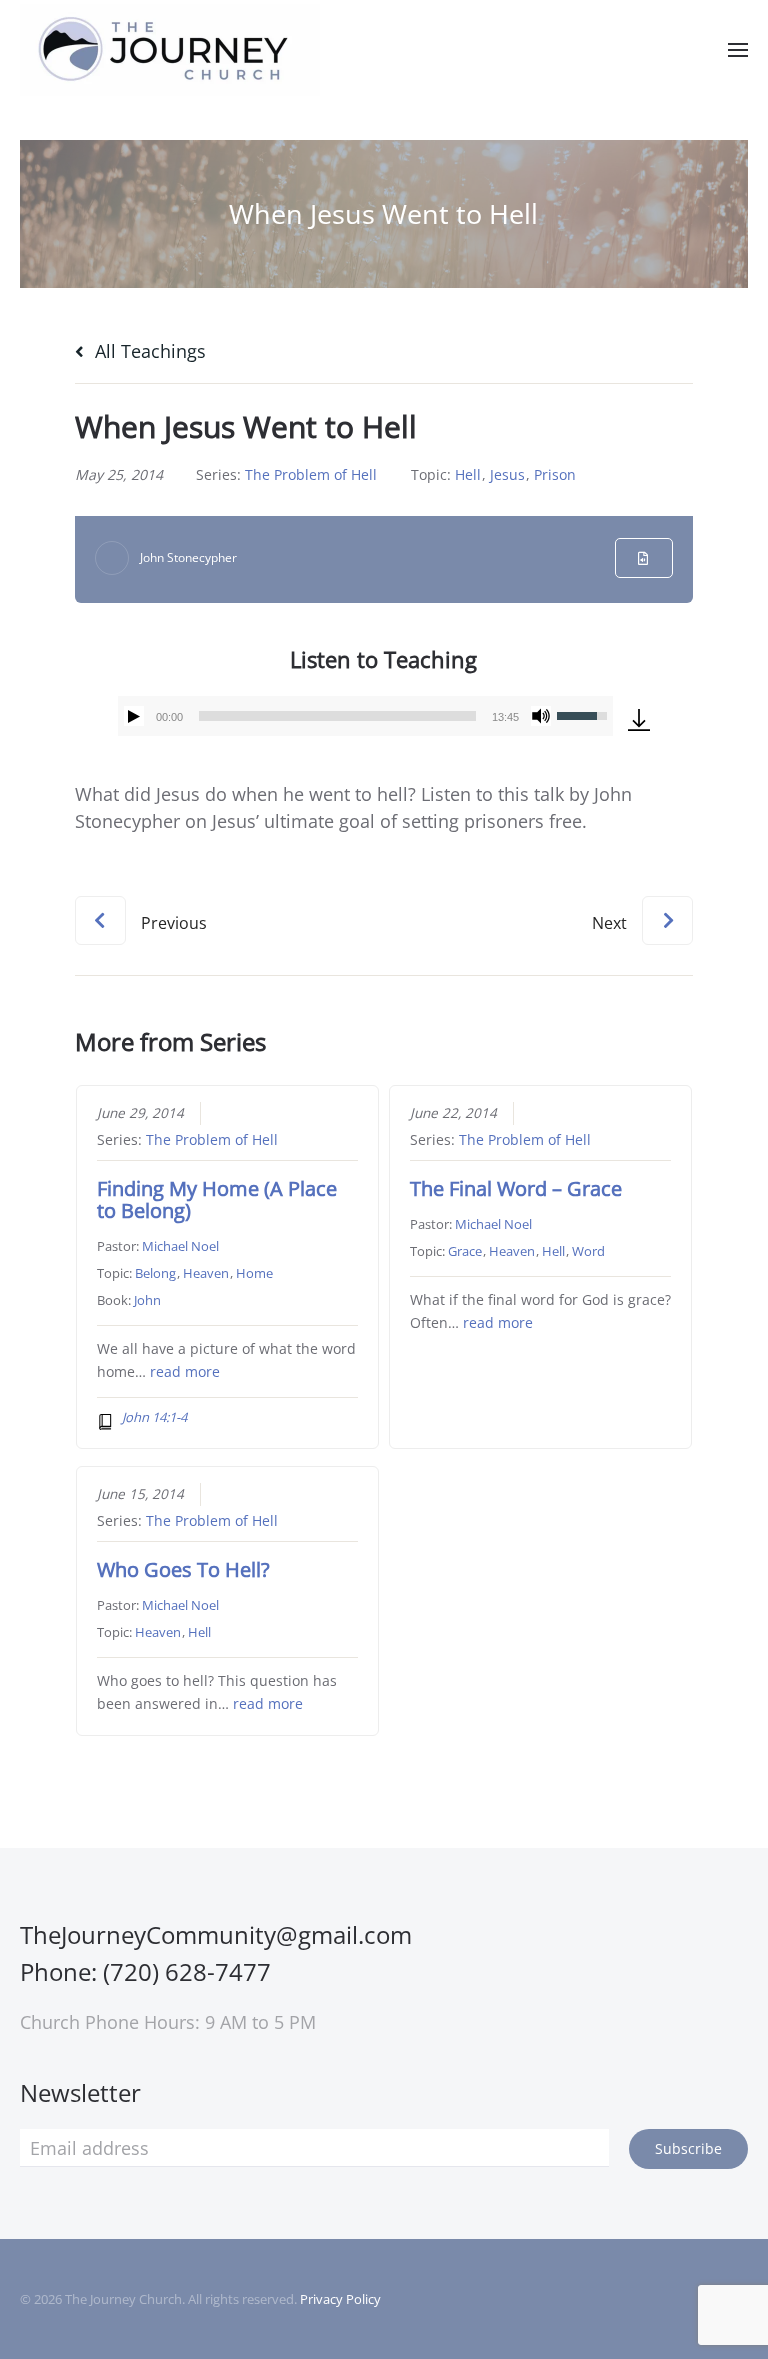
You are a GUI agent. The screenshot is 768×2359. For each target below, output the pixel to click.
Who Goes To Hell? (183, 1569)
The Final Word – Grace (516, 1188)
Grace (465, 1251)
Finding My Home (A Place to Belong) (217, 1199)
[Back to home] (170, 50)
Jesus (507, 474)
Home (254, 1273)
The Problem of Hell (311, 474)
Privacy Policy (340, 2299)
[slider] (337, 716)
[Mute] (541, 716)
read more (185, 1372)
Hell (468, 474)
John (147, 1300)
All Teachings (148, 351)
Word (588, 1251)
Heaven (206, 1273)
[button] (738, 50)
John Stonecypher (188, 557)
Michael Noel (180, 1246)
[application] (365, 716)
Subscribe (688, 2148)
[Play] (134, 716)
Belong (155, 1273)
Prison (555, 474)
